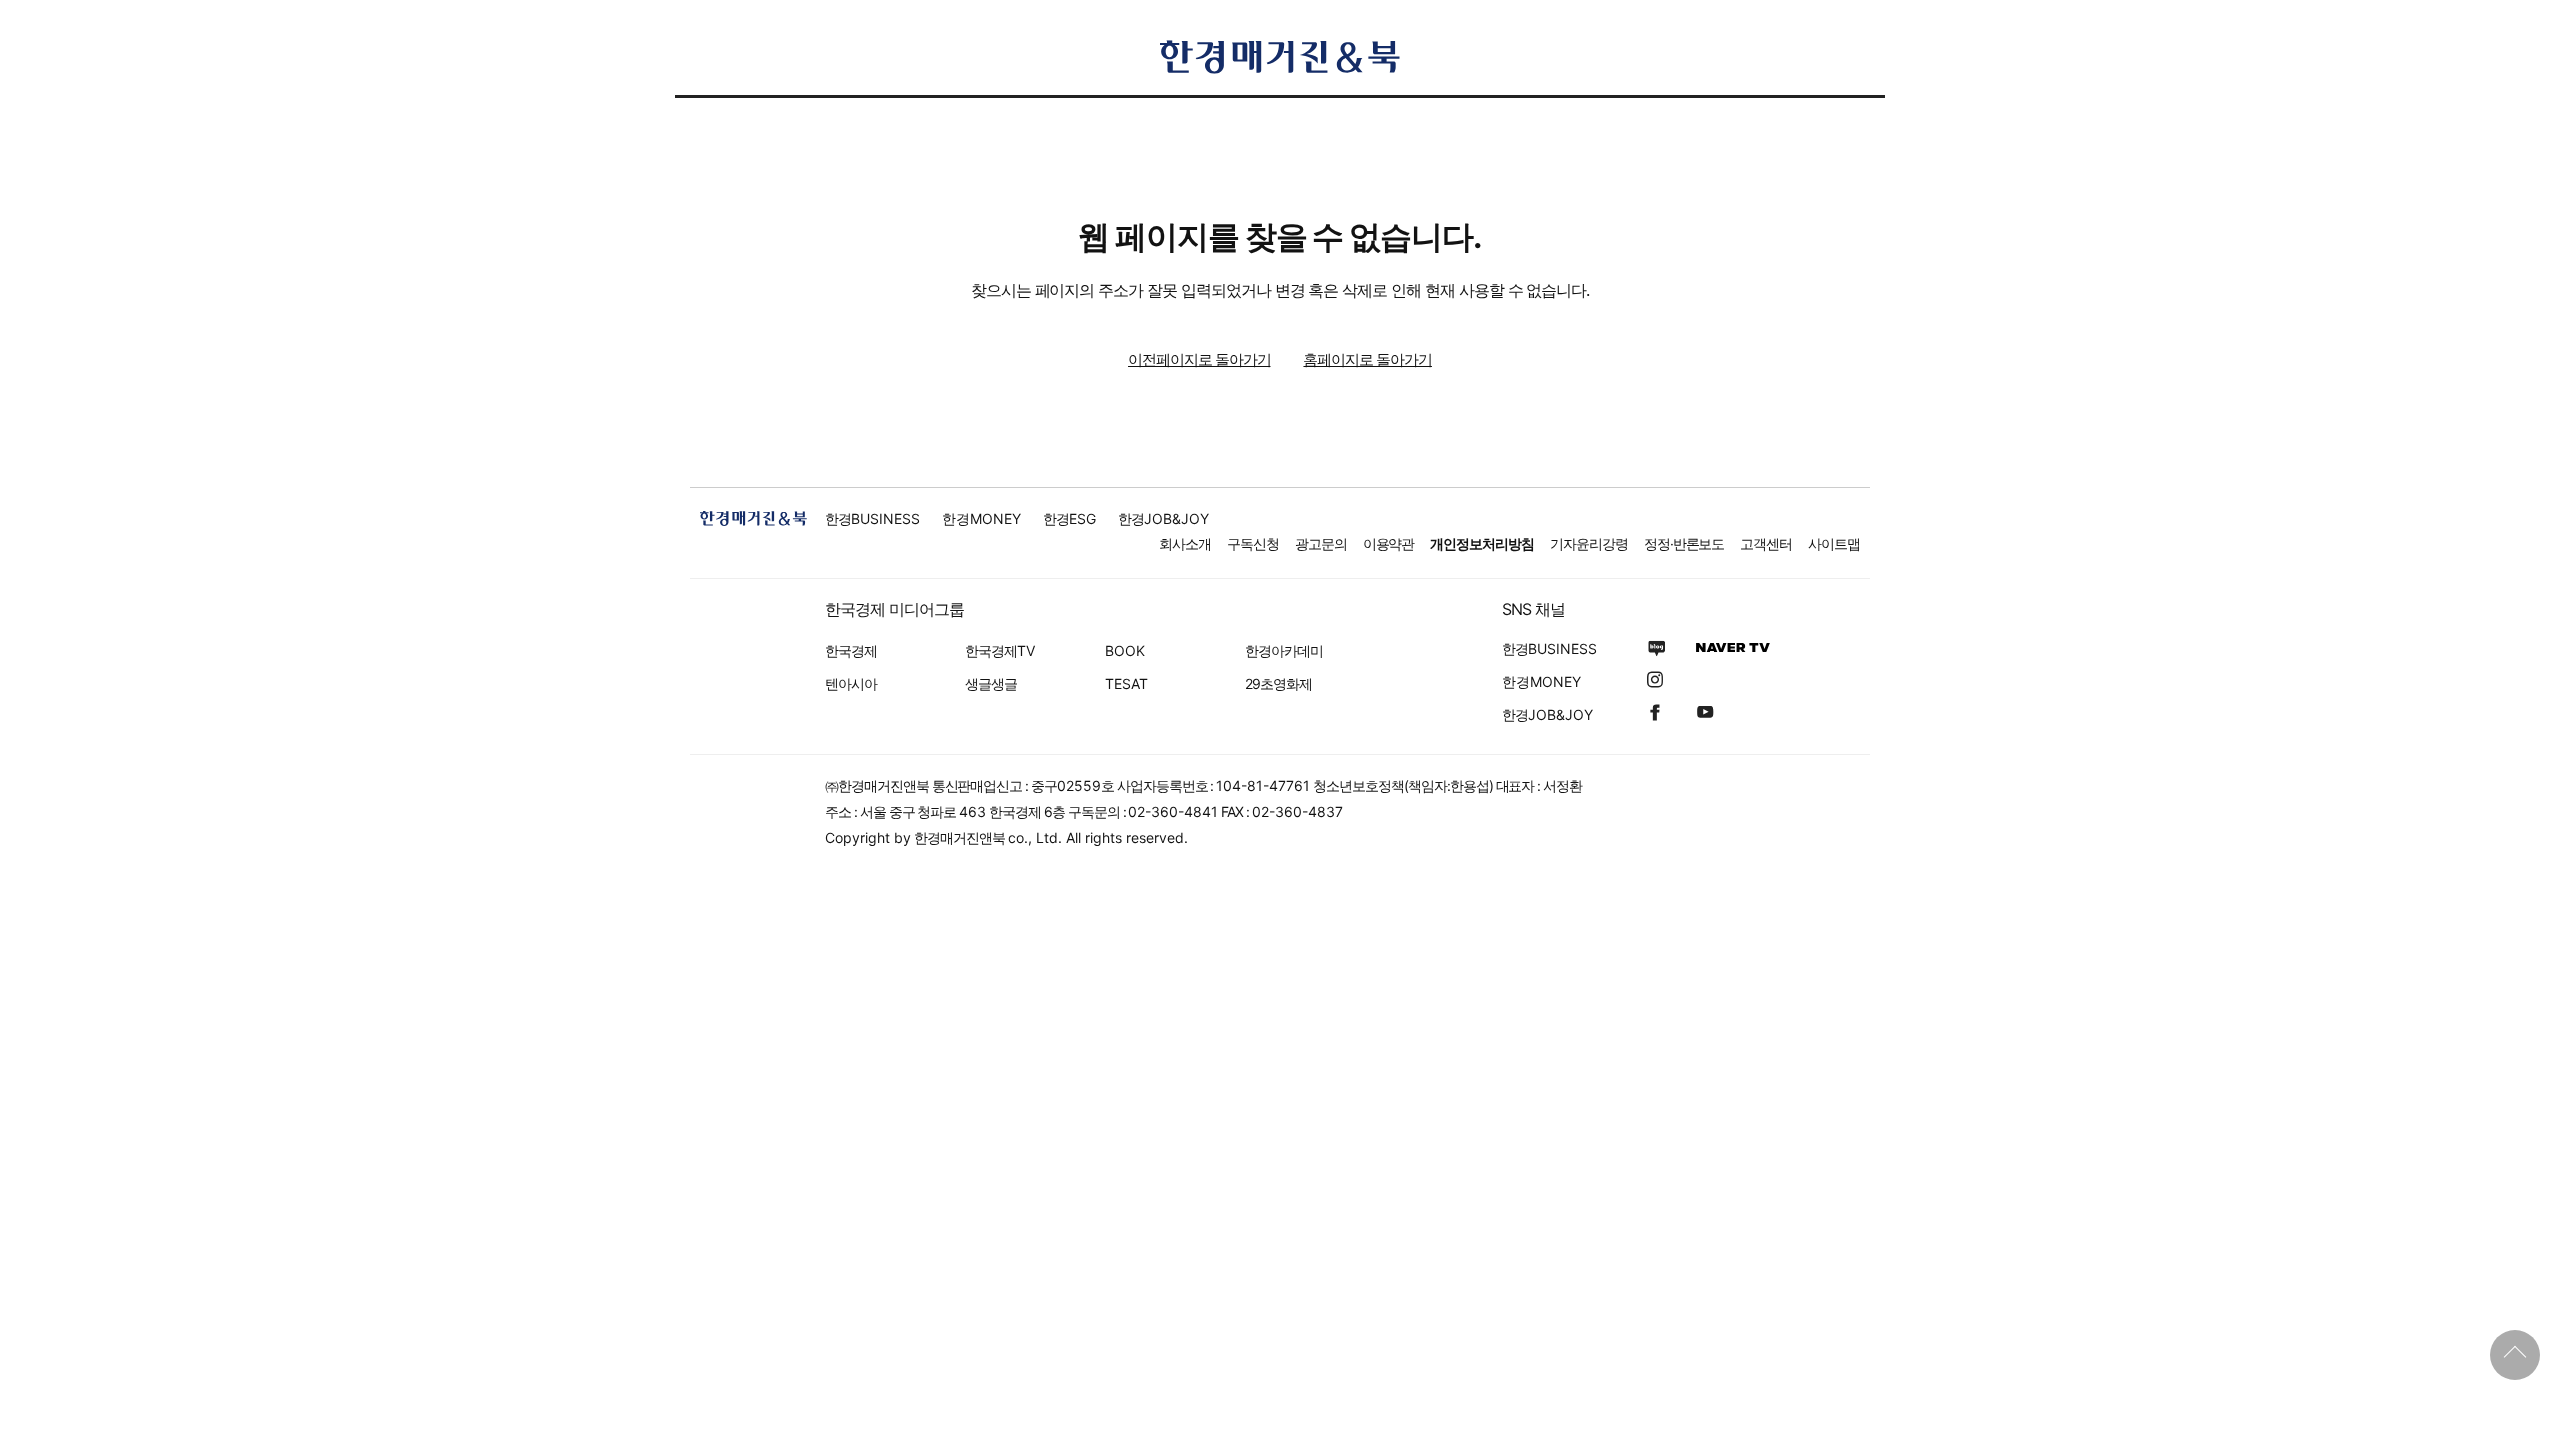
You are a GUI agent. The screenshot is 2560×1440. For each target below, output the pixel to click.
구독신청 (1253, 543)
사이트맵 (1834, 543)
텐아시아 (851, 683)
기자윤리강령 (1589, 543)
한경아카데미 (1284, 650)
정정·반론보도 (1684, 543)
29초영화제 (1278, 683)
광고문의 (1321, 543)
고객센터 (1766, 543)
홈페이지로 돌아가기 (1367, 359)
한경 (872, 518)
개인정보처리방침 (1482, 543)
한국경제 (851, 650)
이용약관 (1389, 543)
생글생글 (991, 683)
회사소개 (1185, 543)
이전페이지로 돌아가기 (1199, 359)
